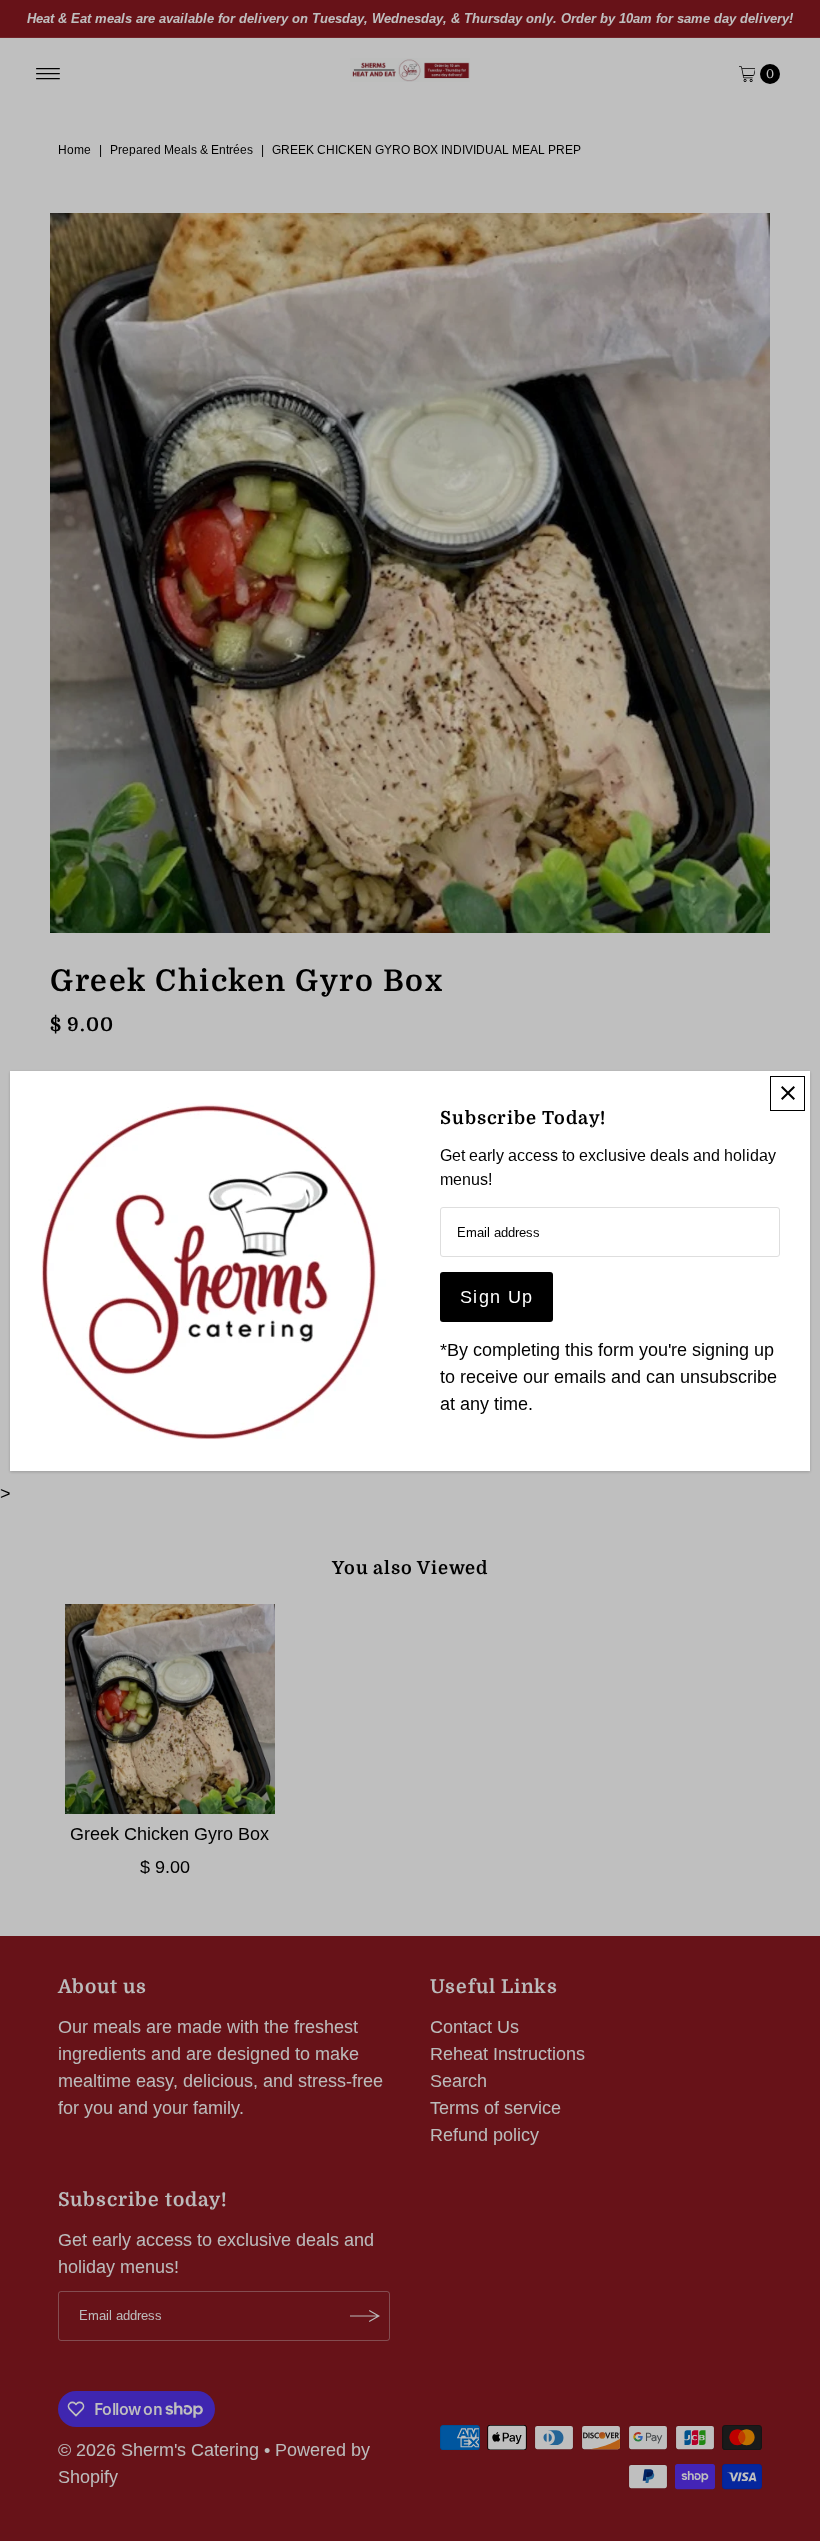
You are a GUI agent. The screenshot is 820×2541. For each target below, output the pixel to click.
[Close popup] (787, 1093)
